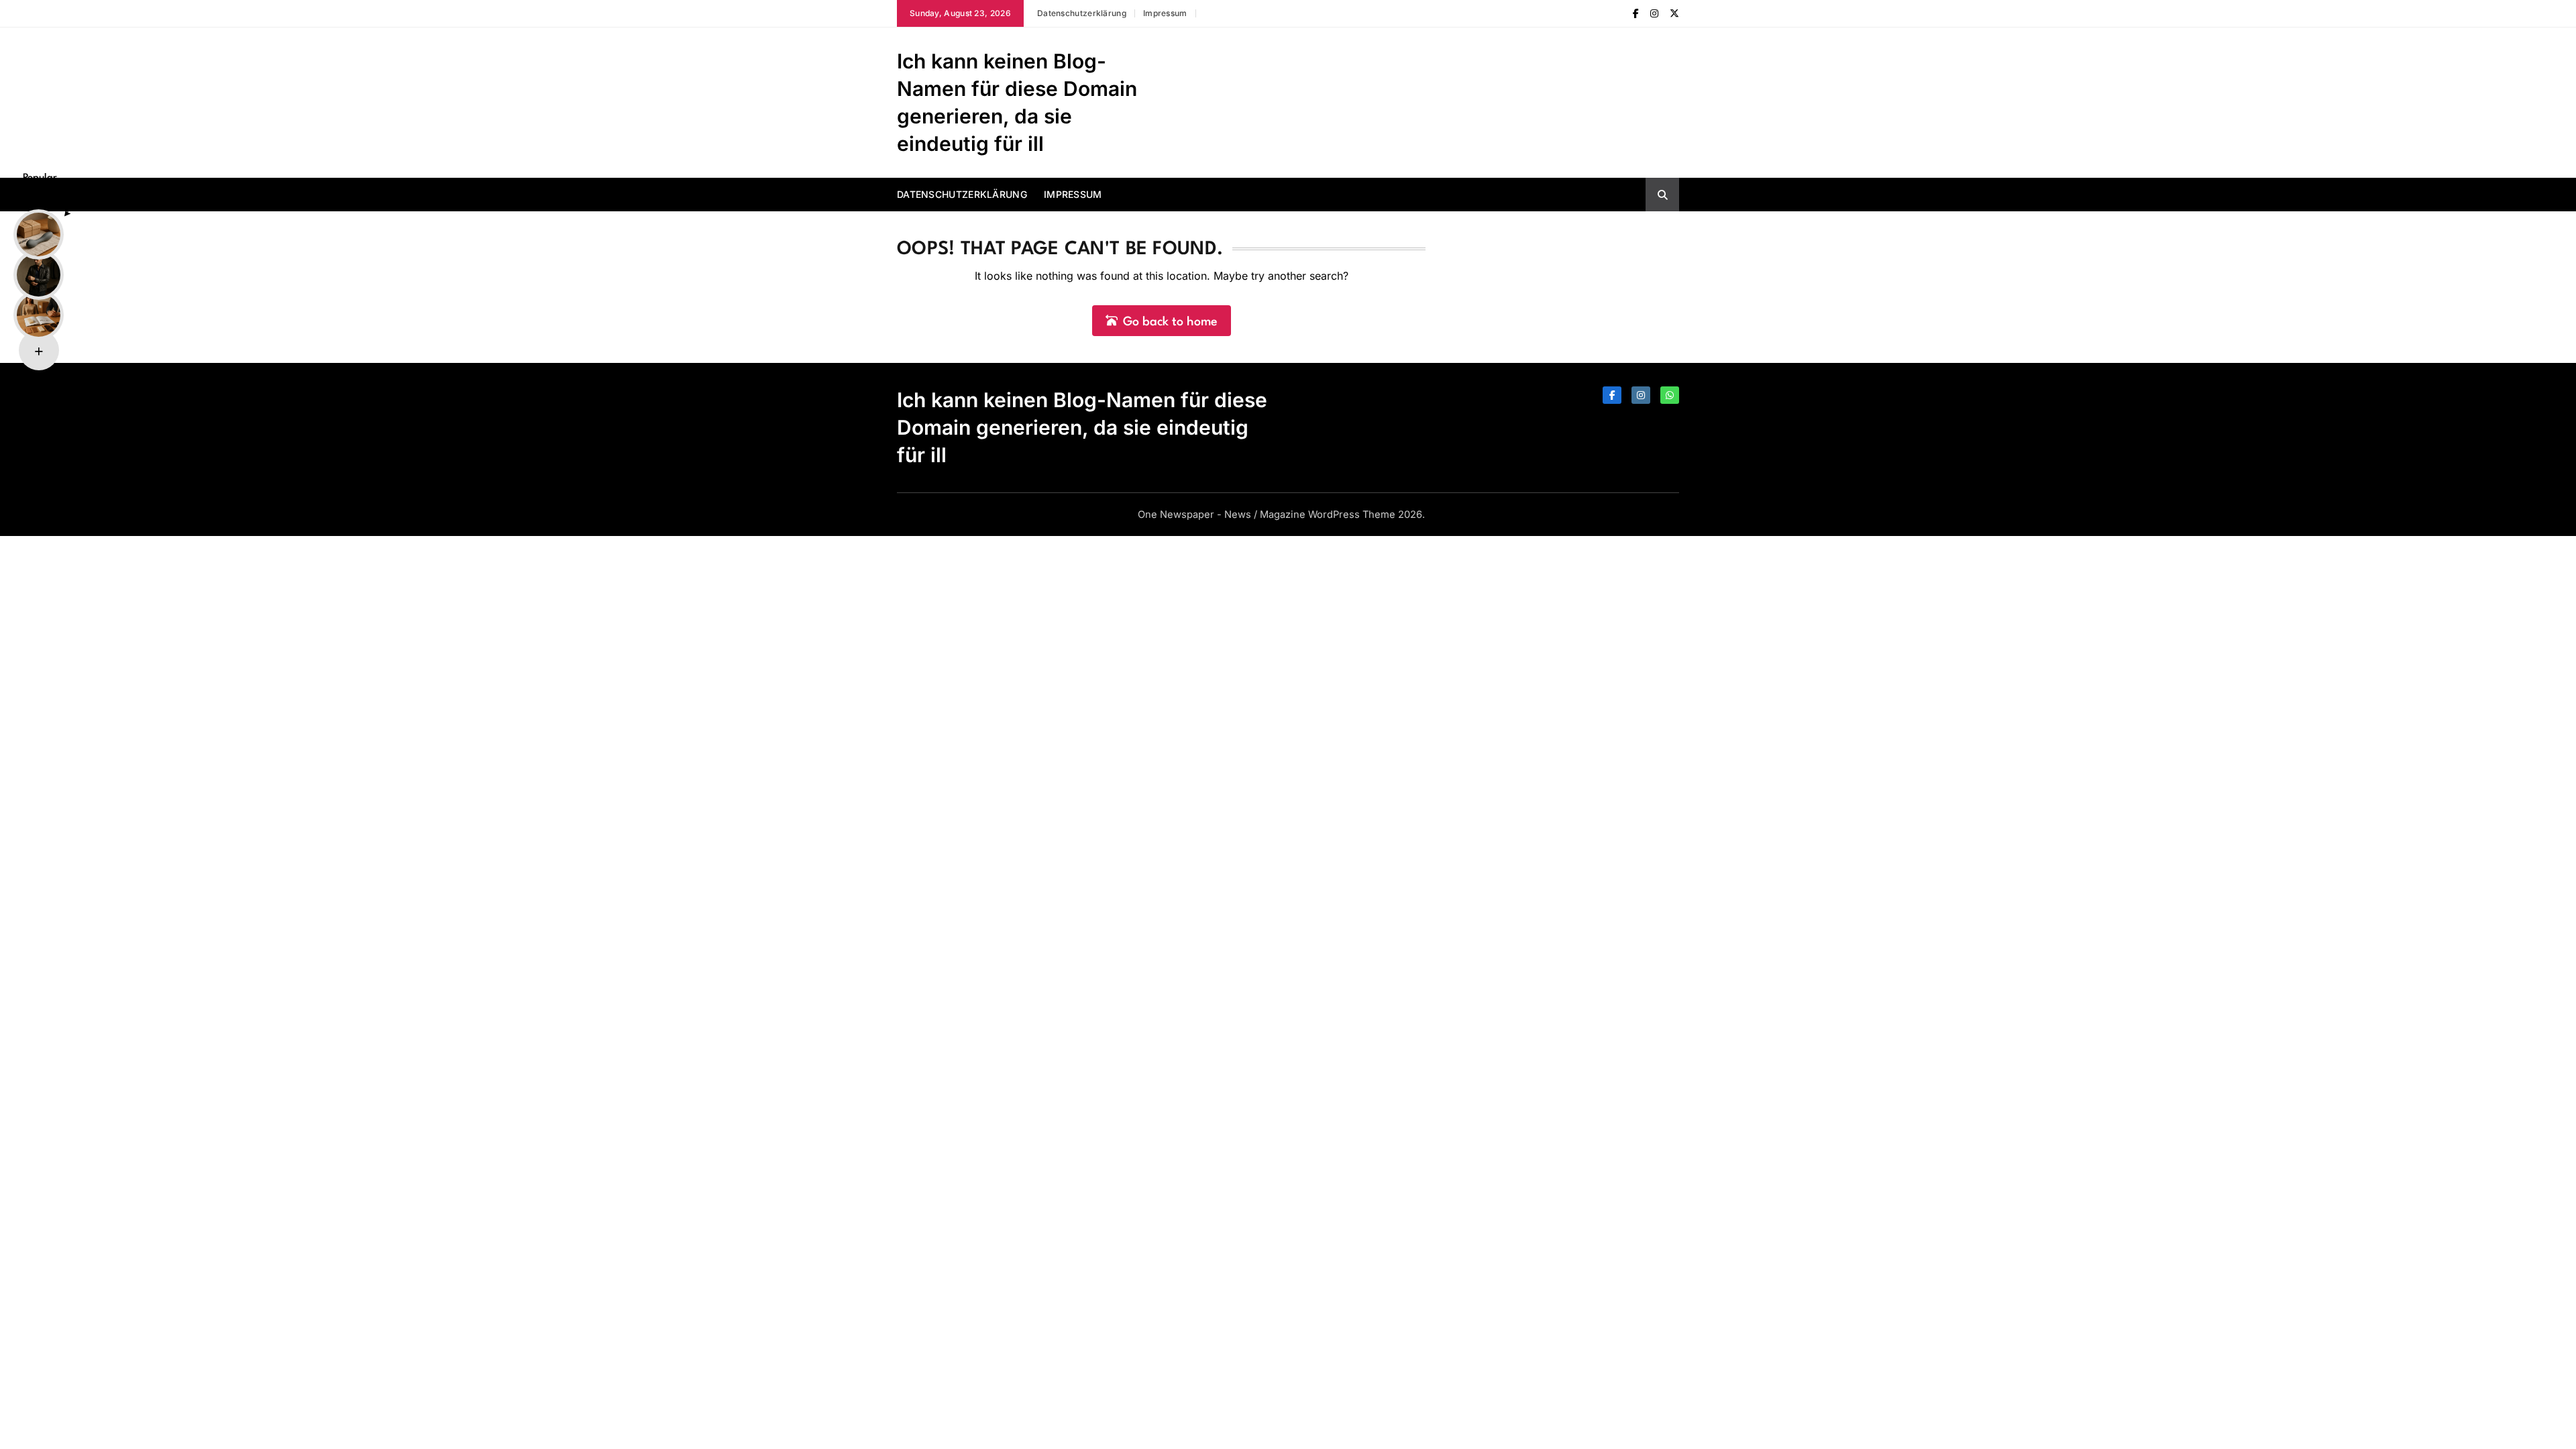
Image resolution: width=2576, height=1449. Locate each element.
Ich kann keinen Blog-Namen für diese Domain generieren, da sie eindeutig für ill (1082, 427)
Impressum (1165, 13)
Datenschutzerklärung (1082, 13)
